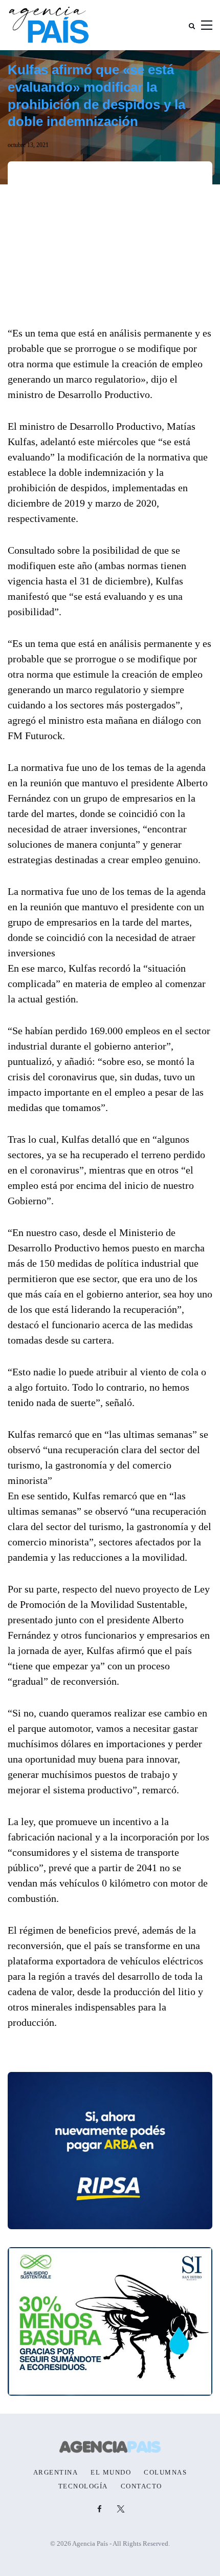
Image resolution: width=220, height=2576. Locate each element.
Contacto (141, 2486)
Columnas (165, 2473)
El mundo (111, 2473)
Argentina (56, 2473)
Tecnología (83, 2486)
